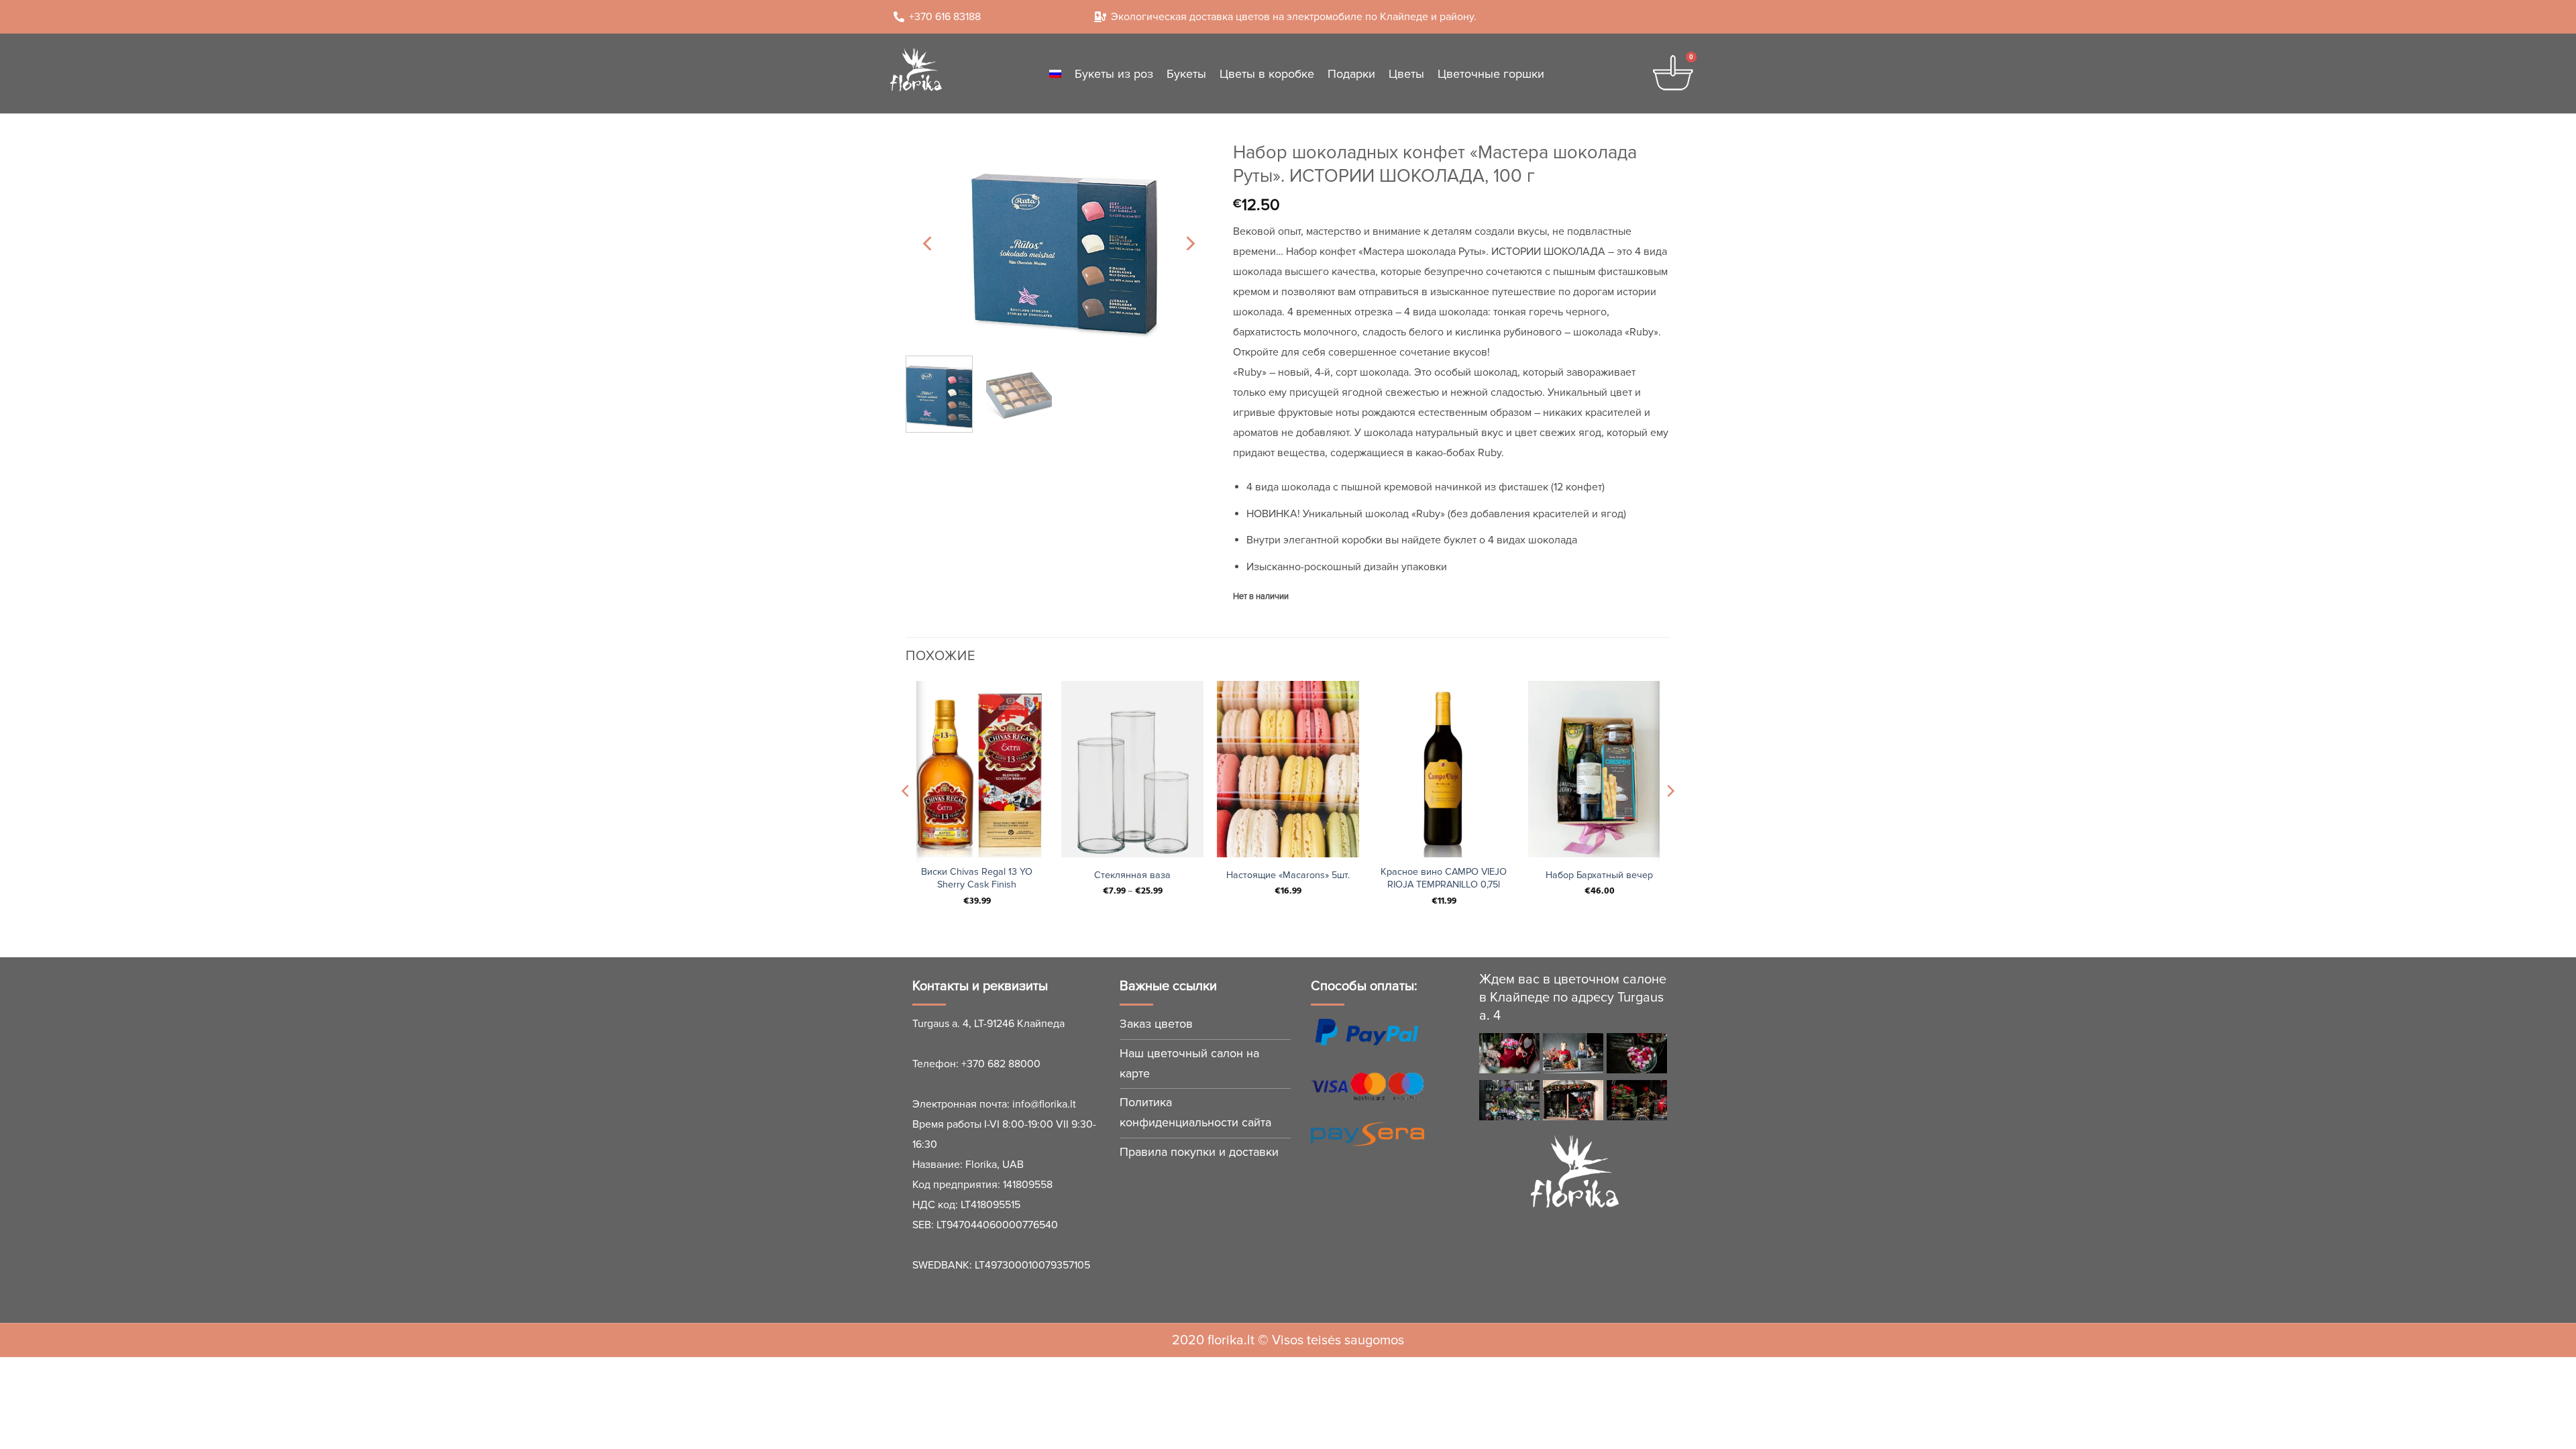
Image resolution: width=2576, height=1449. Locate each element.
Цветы (1406, 74)
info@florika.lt (1044, 1104)
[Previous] (928, 243)
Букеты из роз (1114, 74)
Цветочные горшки (1491, 74)
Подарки (1351, 74)
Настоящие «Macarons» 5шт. (1288, 875)
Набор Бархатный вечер (1599, 875)
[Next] (1189, 243)
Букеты (1186, 74)
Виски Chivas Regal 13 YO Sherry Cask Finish (977, 878)
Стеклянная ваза (1132, 875)
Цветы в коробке (1267, 74)
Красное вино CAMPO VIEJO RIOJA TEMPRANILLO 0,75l (1444, 878)
